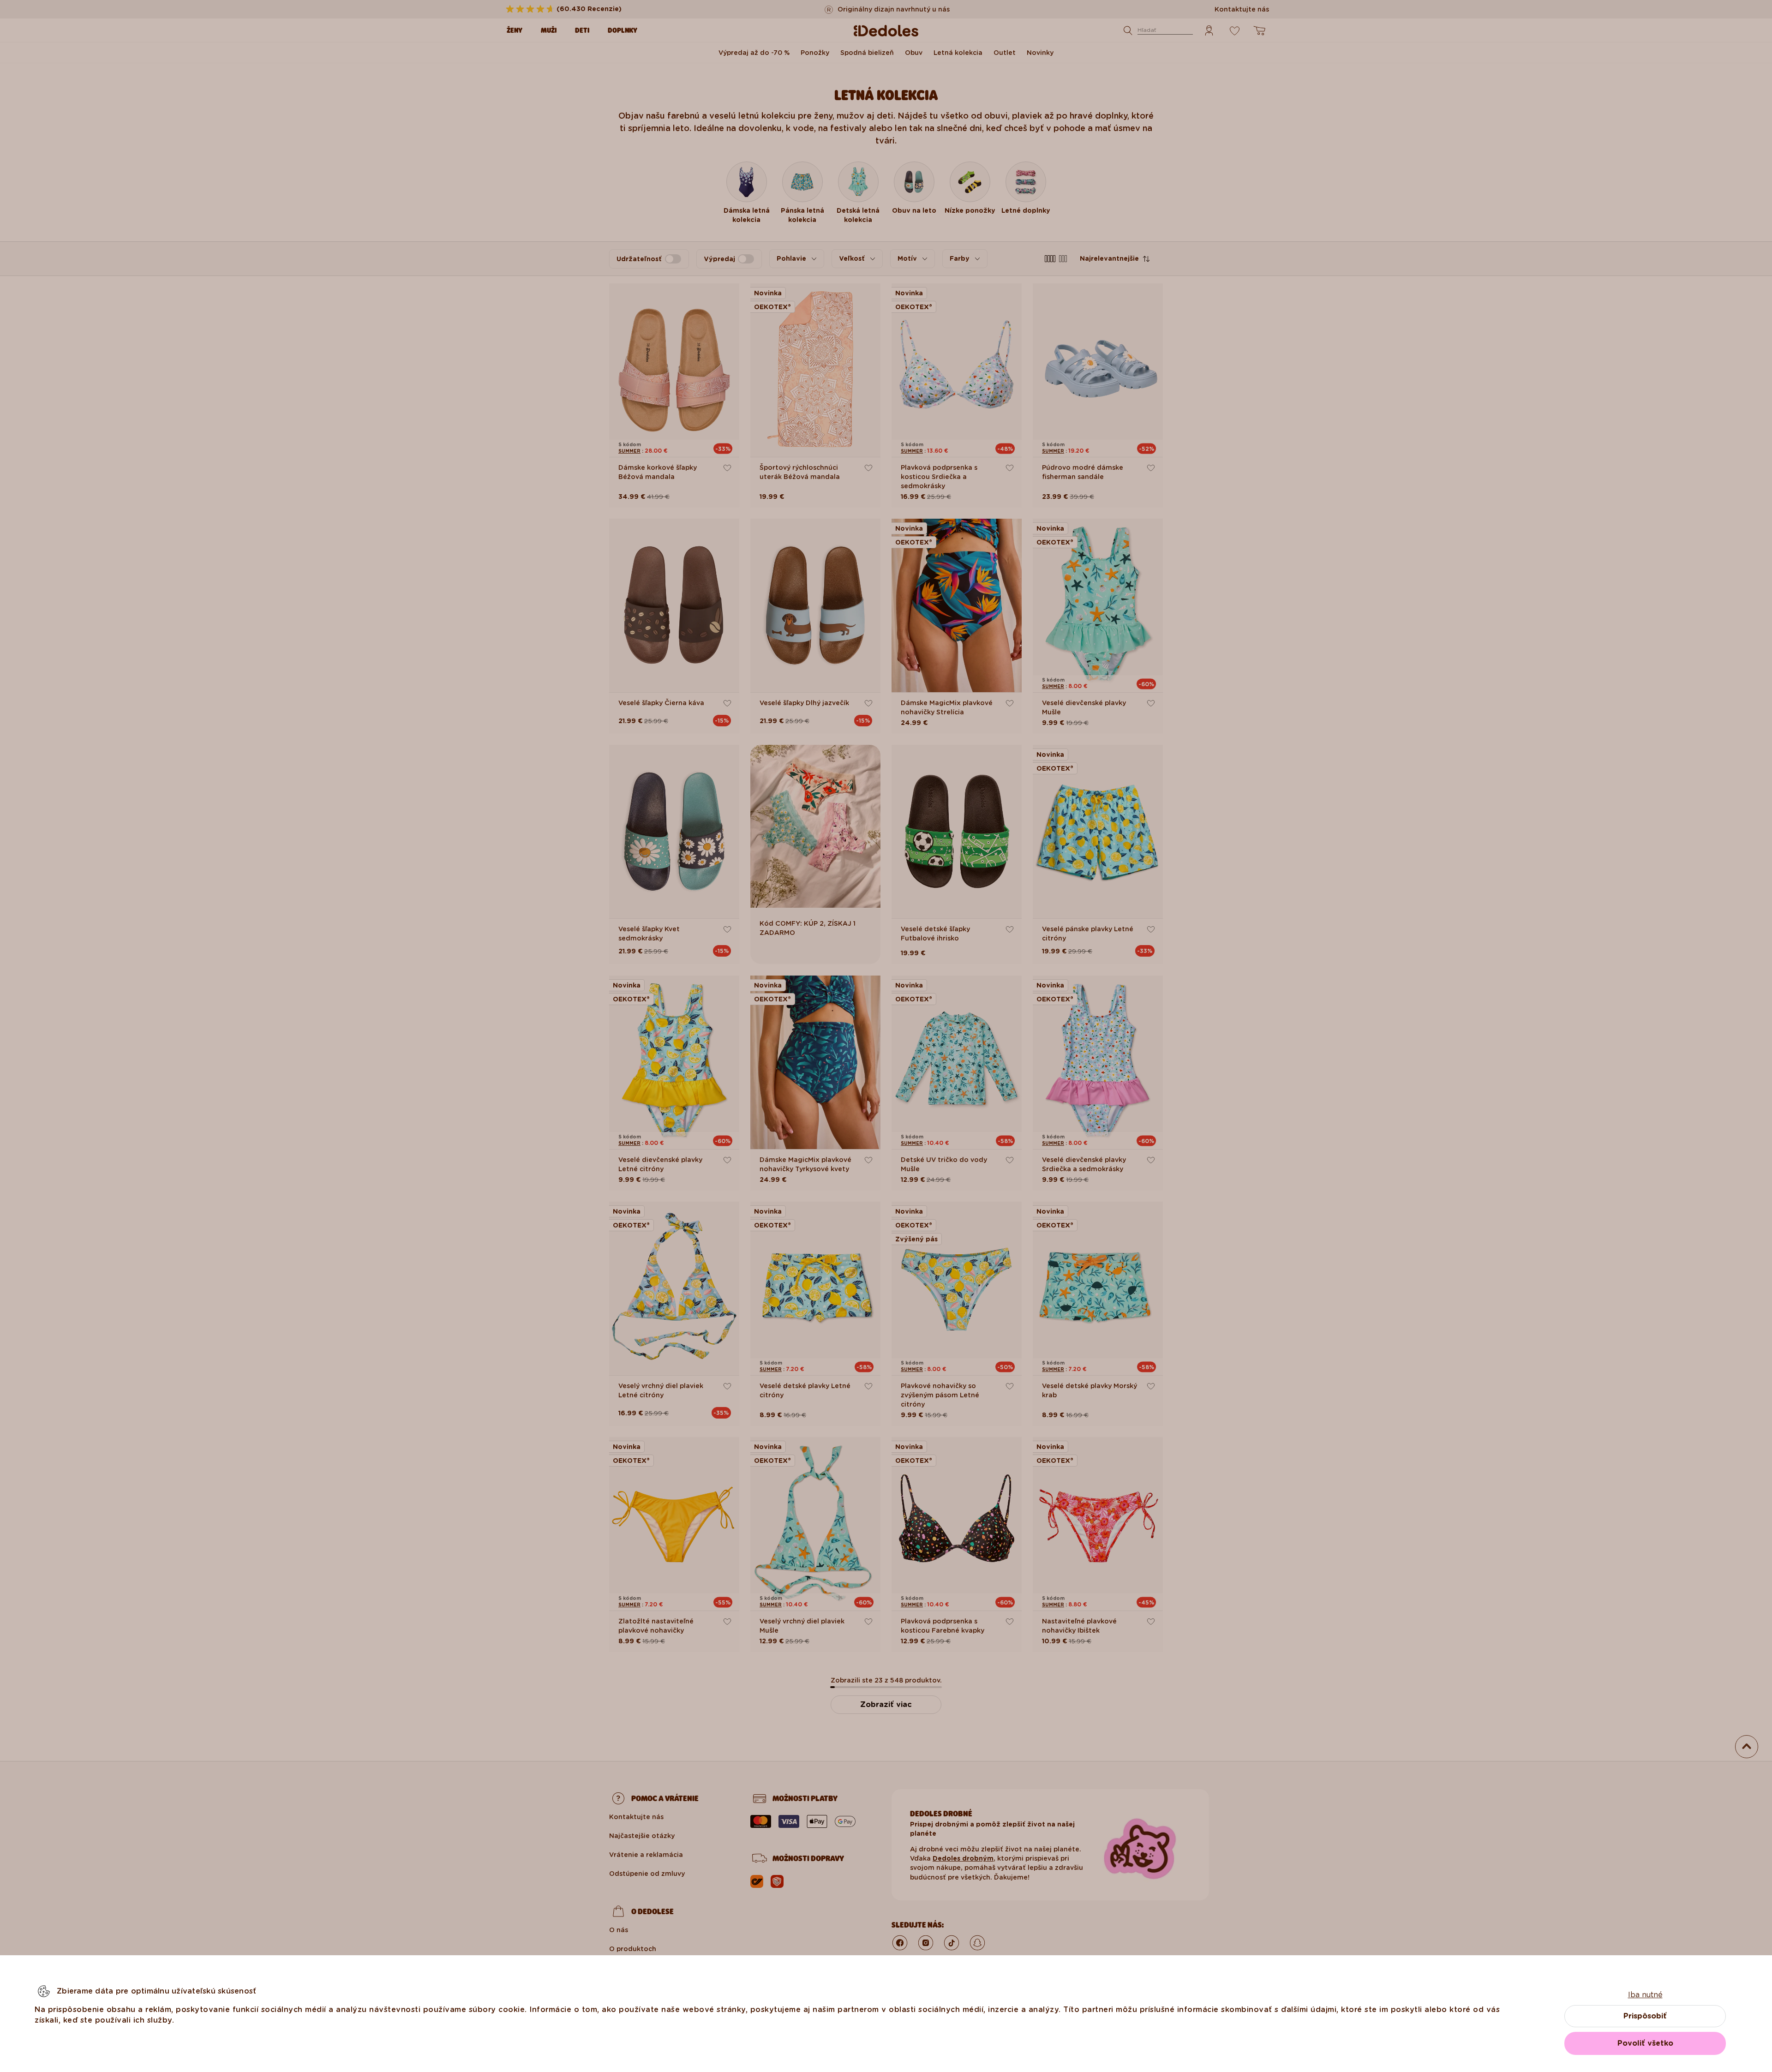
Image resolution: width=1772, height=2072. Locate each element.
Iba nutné (1645, 1995)
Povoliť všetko (1645, 2043)
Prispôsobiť (1645, 2016)
